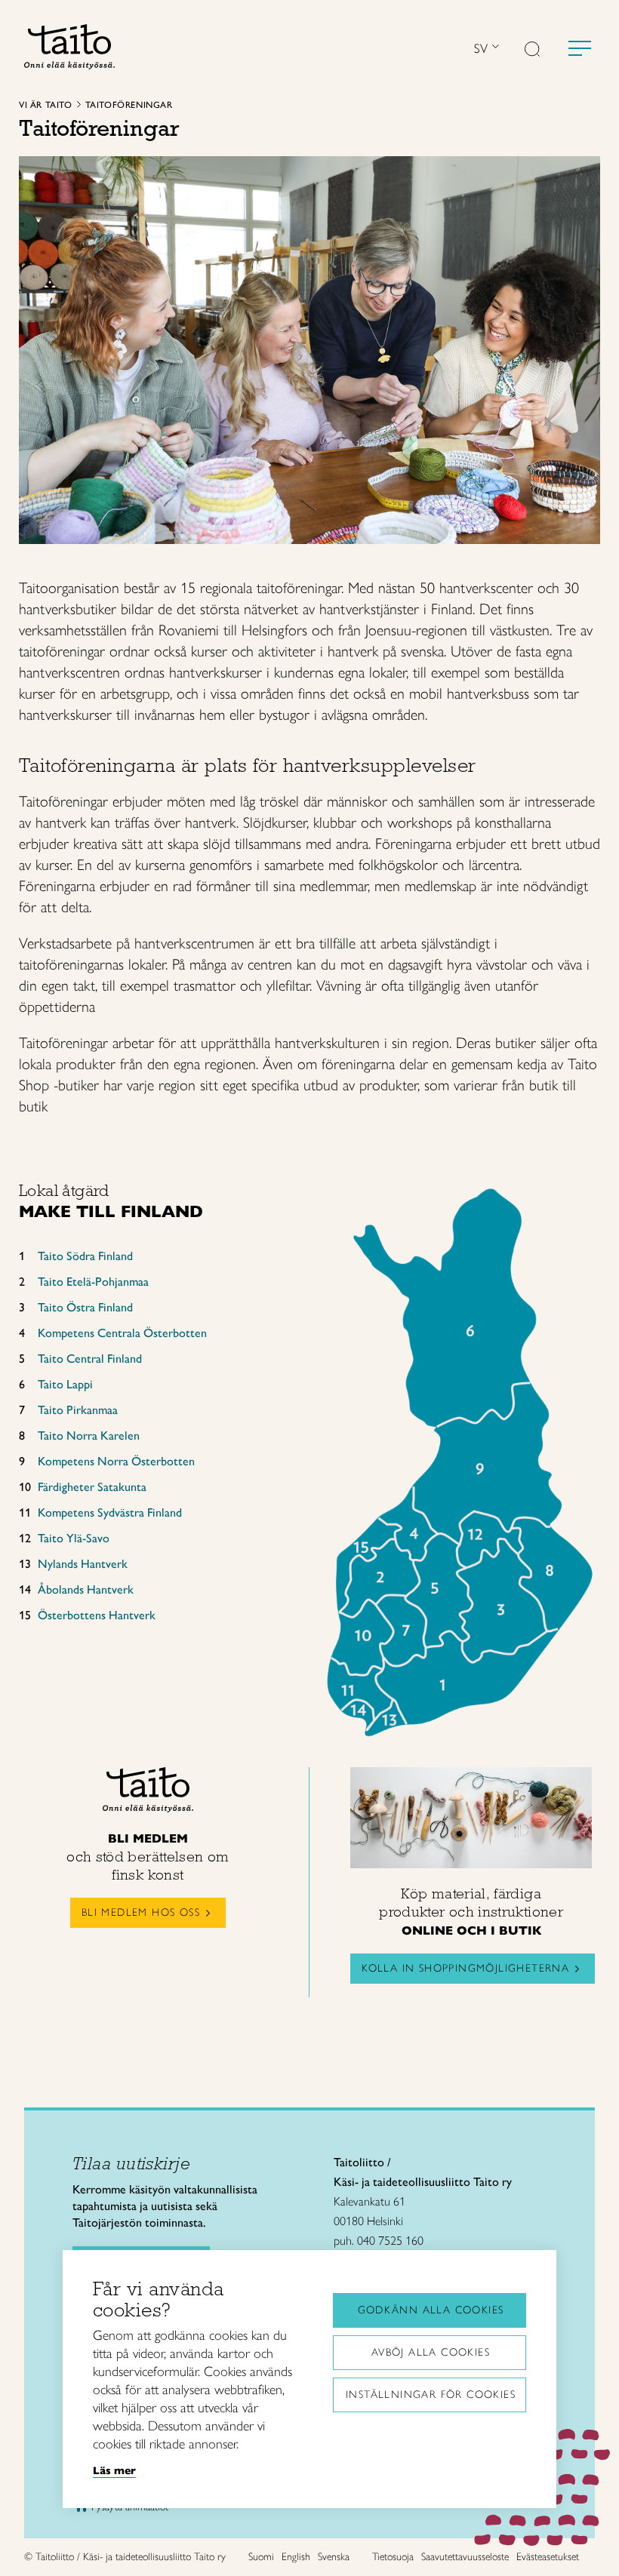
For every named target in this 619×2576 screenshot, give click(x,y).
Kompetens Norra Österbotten (116, 1461)
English (296, 2557)
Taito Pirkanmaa (78, 1410)
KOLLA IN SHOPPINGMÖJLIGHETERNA (465, 1968)
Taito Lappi (65, 1384)
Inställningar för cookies (431, 2395)
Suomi (261, 2557)
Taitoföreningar (129, 105)
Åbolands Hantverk (86, 1589)
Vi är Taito (46, 105)
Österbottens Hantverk (97, 1615)
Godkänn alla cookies (431, 2310)
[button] (532, 51)
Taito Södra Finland (85, 1256)
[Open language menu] (494, 48)
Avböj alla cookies (431, 2352)
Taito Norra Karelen (89, 1436)
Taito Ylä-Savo (74, 1538)
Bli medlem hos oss (141, 1912)
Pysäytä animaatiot (130, 2507)
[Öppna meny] (580, 48)
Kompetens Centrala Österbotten (122, 1333)
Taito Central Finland (90, 1359)
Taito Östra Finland (85, 1307)
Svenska (334, 2557)
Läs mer (114, 2470)
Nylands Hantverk (83, 1564)
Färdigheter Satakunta (92, 1487)
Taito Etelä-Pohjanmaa (93, 1282)
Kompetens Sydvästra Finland (110, 1512)
